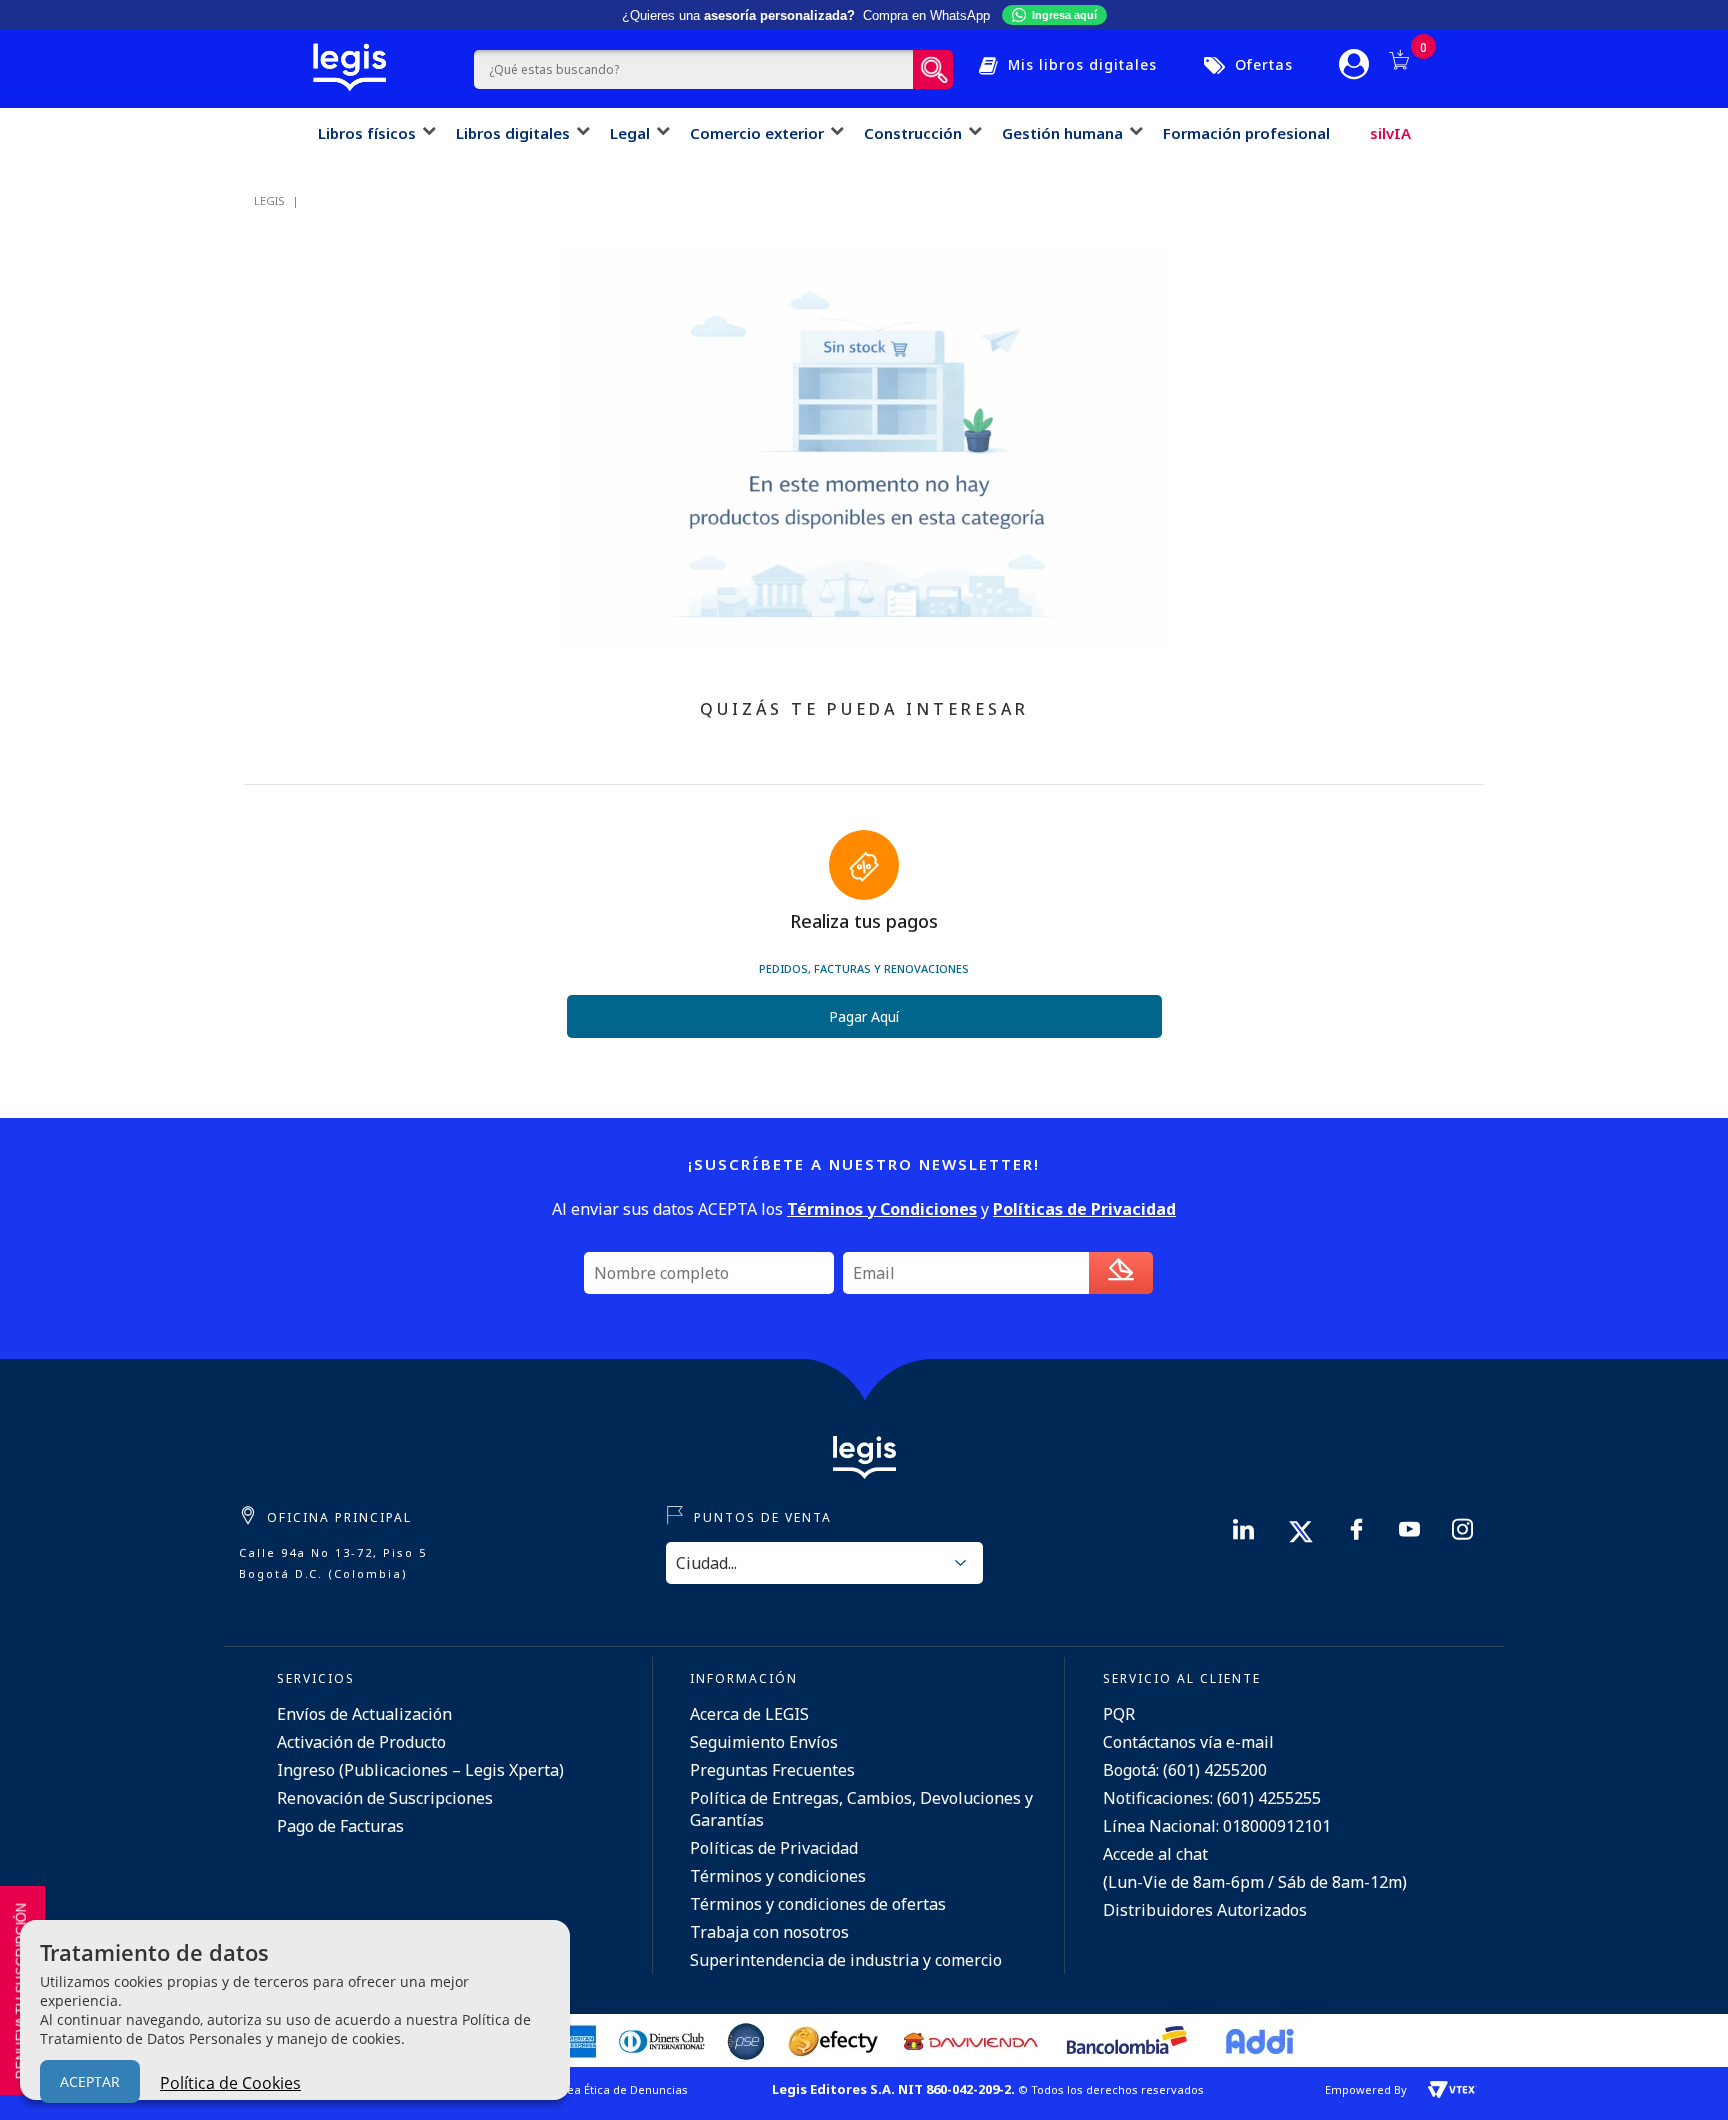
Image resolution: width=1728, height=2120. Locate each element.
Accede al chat (1155, 1854)
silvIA (1390, 133)
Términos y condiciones (778, 1876)
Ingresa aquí (1064, 15)
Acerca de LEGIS (749, 1714)
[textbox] (693, 69)
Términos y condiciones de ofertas (818, 1904)
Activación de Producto (361, 1742)
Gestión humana (1062, 133)
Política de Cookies (230, 2083)
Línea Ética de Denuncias (619, 2089)
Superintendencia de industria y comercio (846, 1960)
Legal (630, 133)
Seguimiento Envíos (764, 1742)
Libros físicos (367, 133)
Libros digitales (513, 133)
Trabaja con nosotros (769, 1932)
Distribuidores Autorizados (1205, 1910)
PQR (1119, 1714)
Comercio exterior (757, 133)
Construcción (913, 133)
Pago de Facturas (340, 1826)
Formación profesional (1246, 133)
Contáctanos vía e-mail (1188, 1742)
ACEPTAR (90, 2081)
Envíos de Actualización (364, 1714)
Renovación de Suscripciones (385, 1798)
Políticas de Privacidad (774, 1848)
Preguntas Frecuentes (772, 1770)
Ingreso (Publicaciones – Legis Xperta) (420, 1770)
